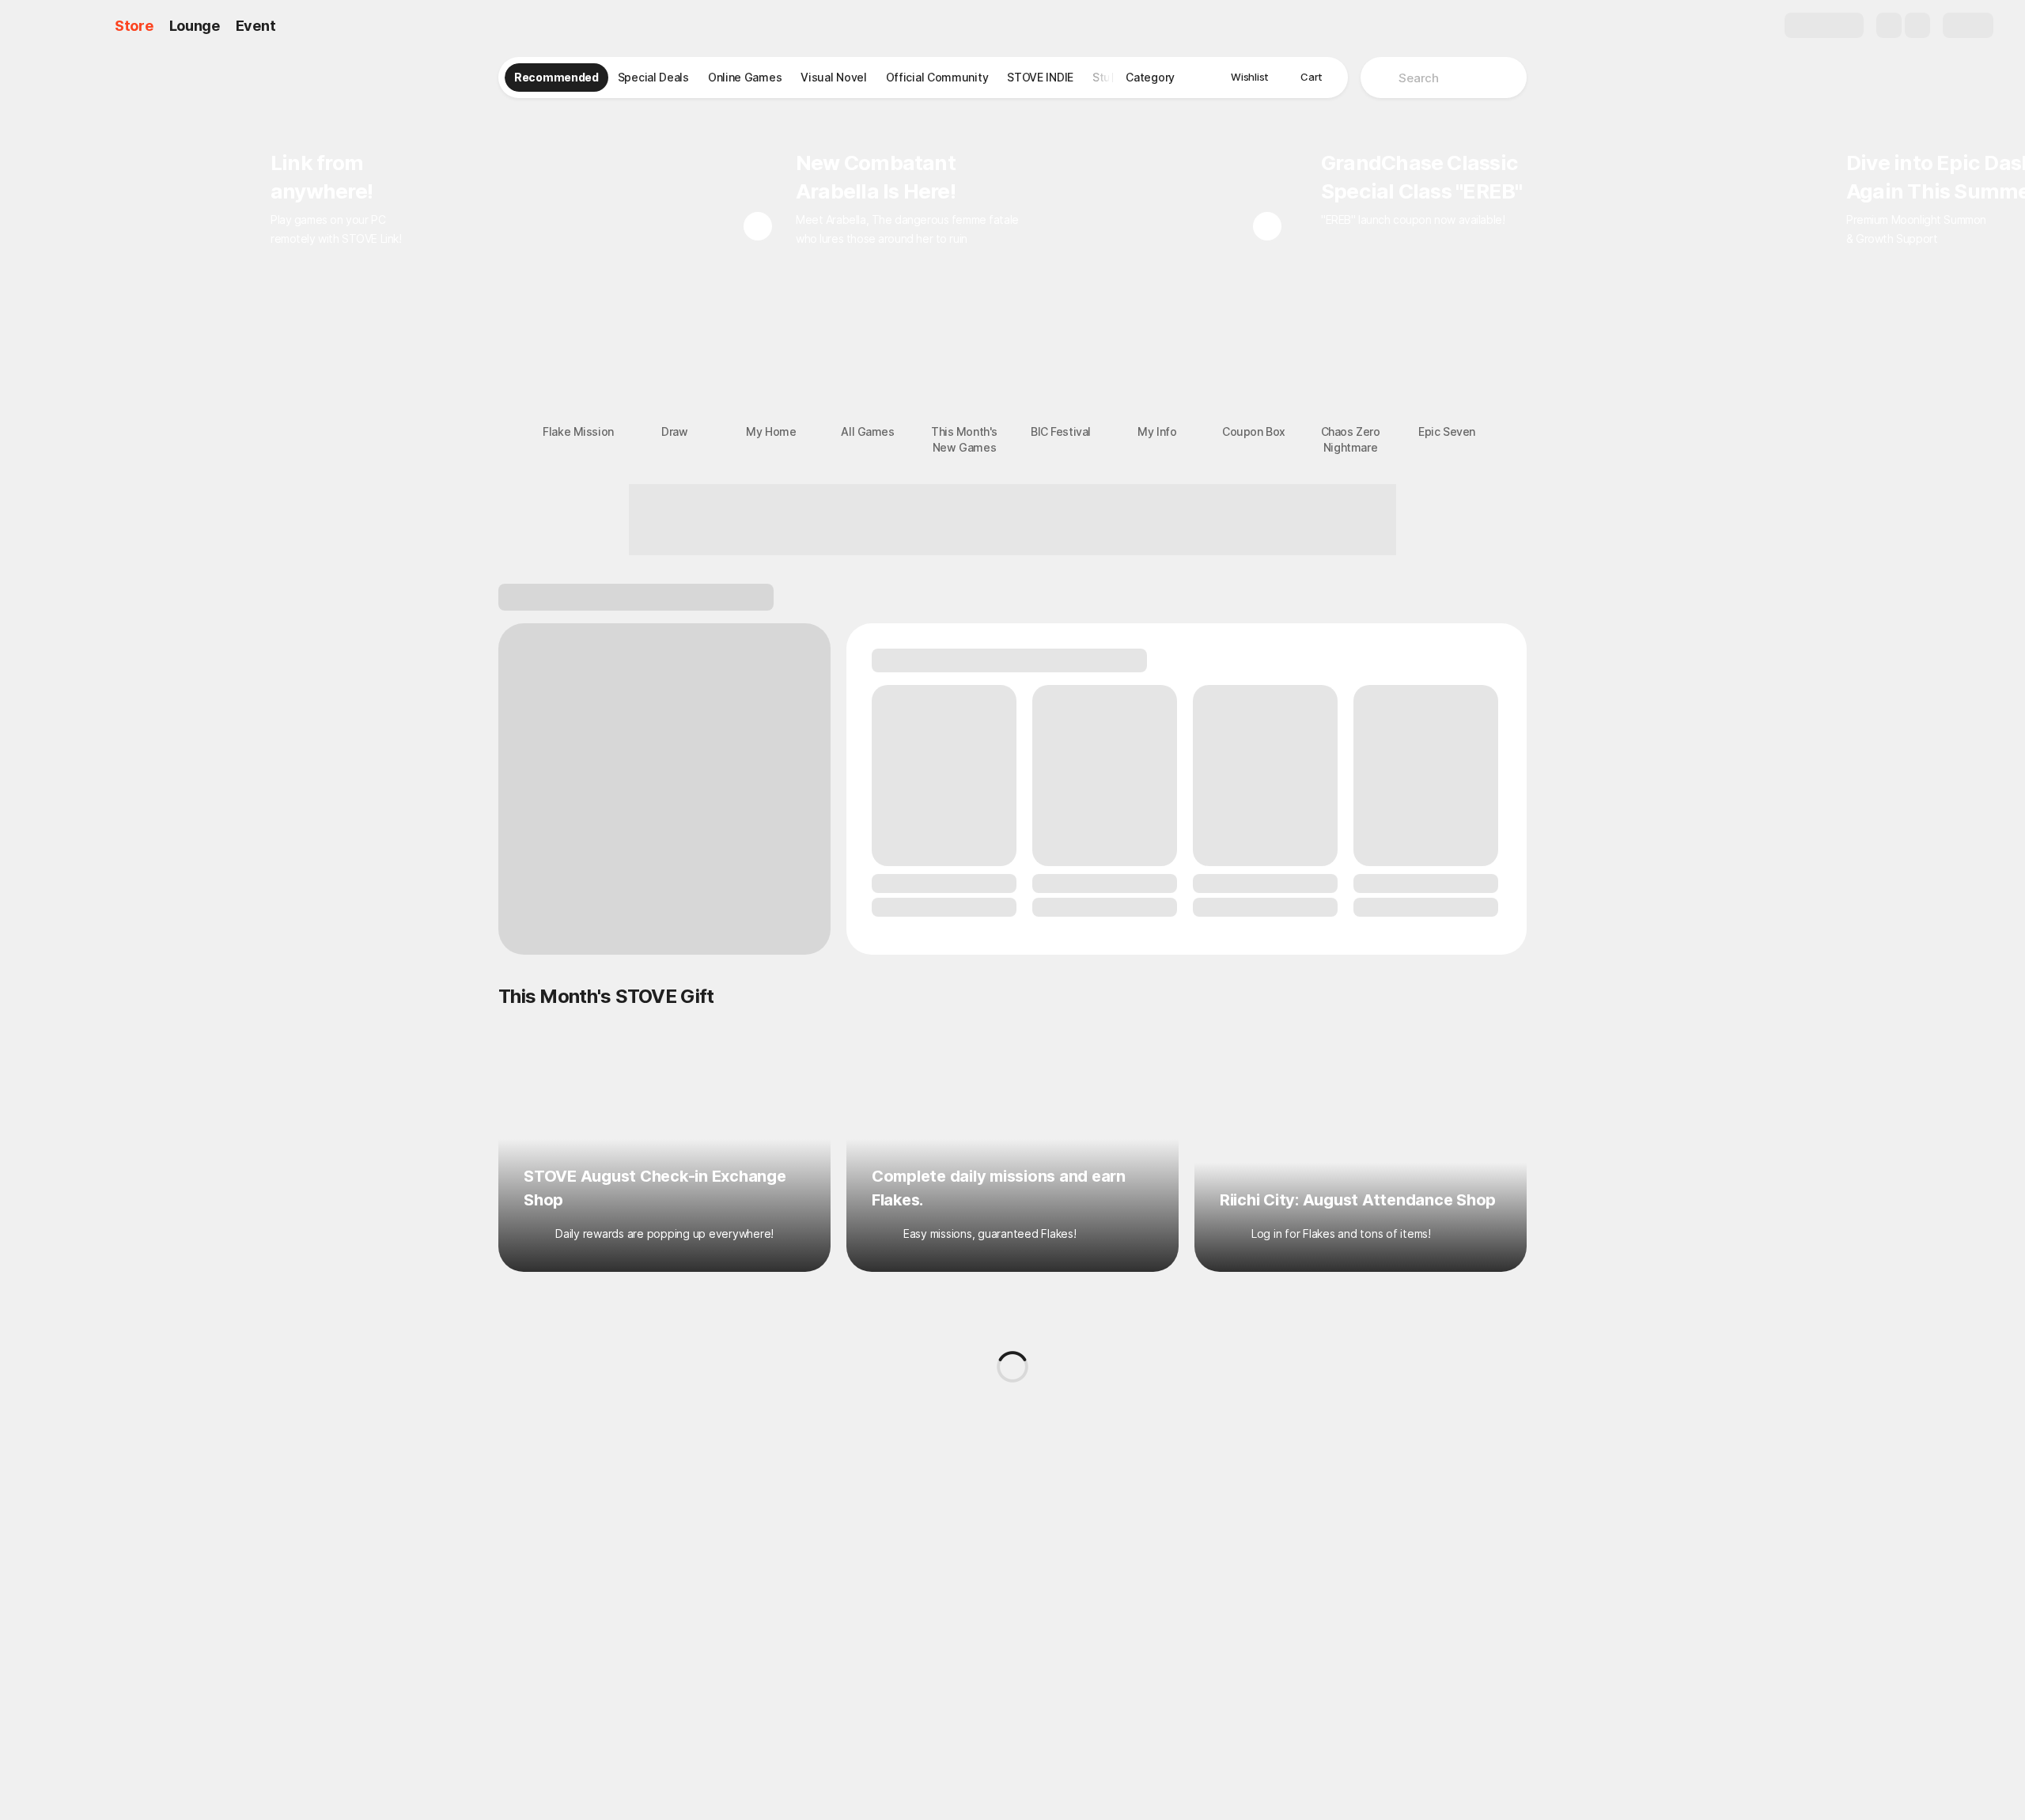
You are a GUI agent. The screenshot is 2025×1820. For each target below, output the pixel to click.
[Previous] (758, 226)
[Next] (1267, 226)
